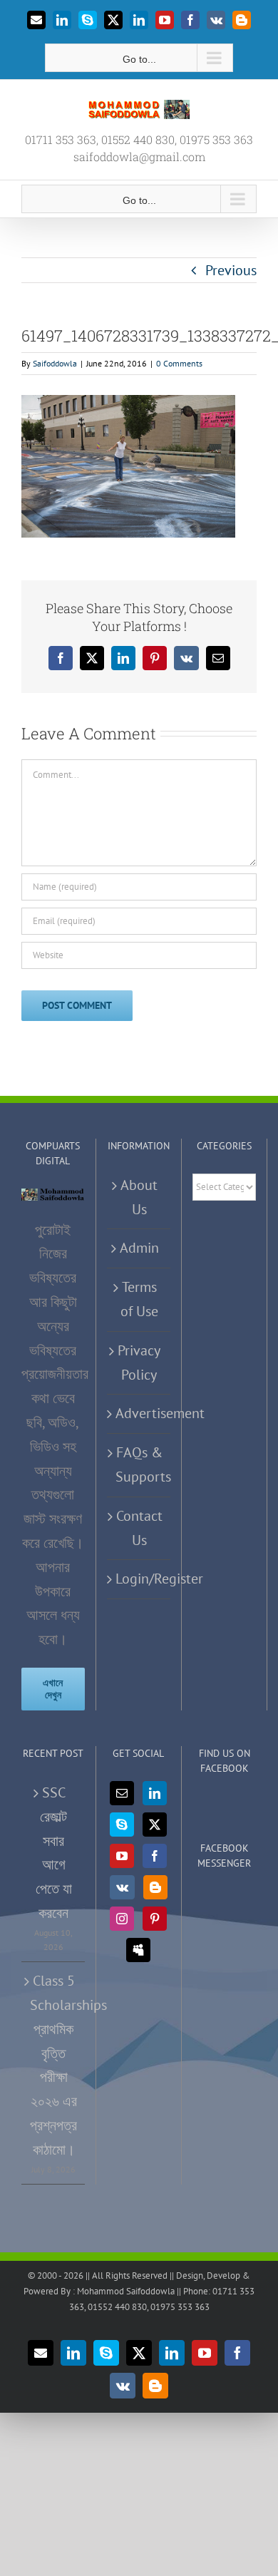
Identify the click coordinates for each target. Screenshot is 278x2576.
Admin (139, 1248)
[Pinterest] (155, 1919)
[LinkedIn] (155, 1793)
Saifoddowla (55, 363)
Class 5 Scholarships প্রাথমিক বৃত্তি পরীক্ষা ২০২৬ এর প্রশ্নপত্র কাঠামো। (54, 2065)
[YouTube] (122, 1856)
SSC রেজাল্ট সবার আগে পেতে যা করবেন (54, 1853)
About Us (139, 1197)
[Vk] (122, 1887)
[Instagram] (122, 1919)
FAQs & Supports (139, 1464)
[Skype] (122, 1825)
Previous (231, 270)
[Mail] (122, 1793)
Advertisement (139, 1413)
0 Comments (179, 363)
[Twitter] (155, 1825)
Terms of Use (139, 1299)
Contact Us (139, 1528)
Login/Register (139, 1579)
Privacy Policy (139, 1363)
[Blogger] (155, 1887)
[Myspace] (138, 1950)
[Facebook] (155, 1856)
